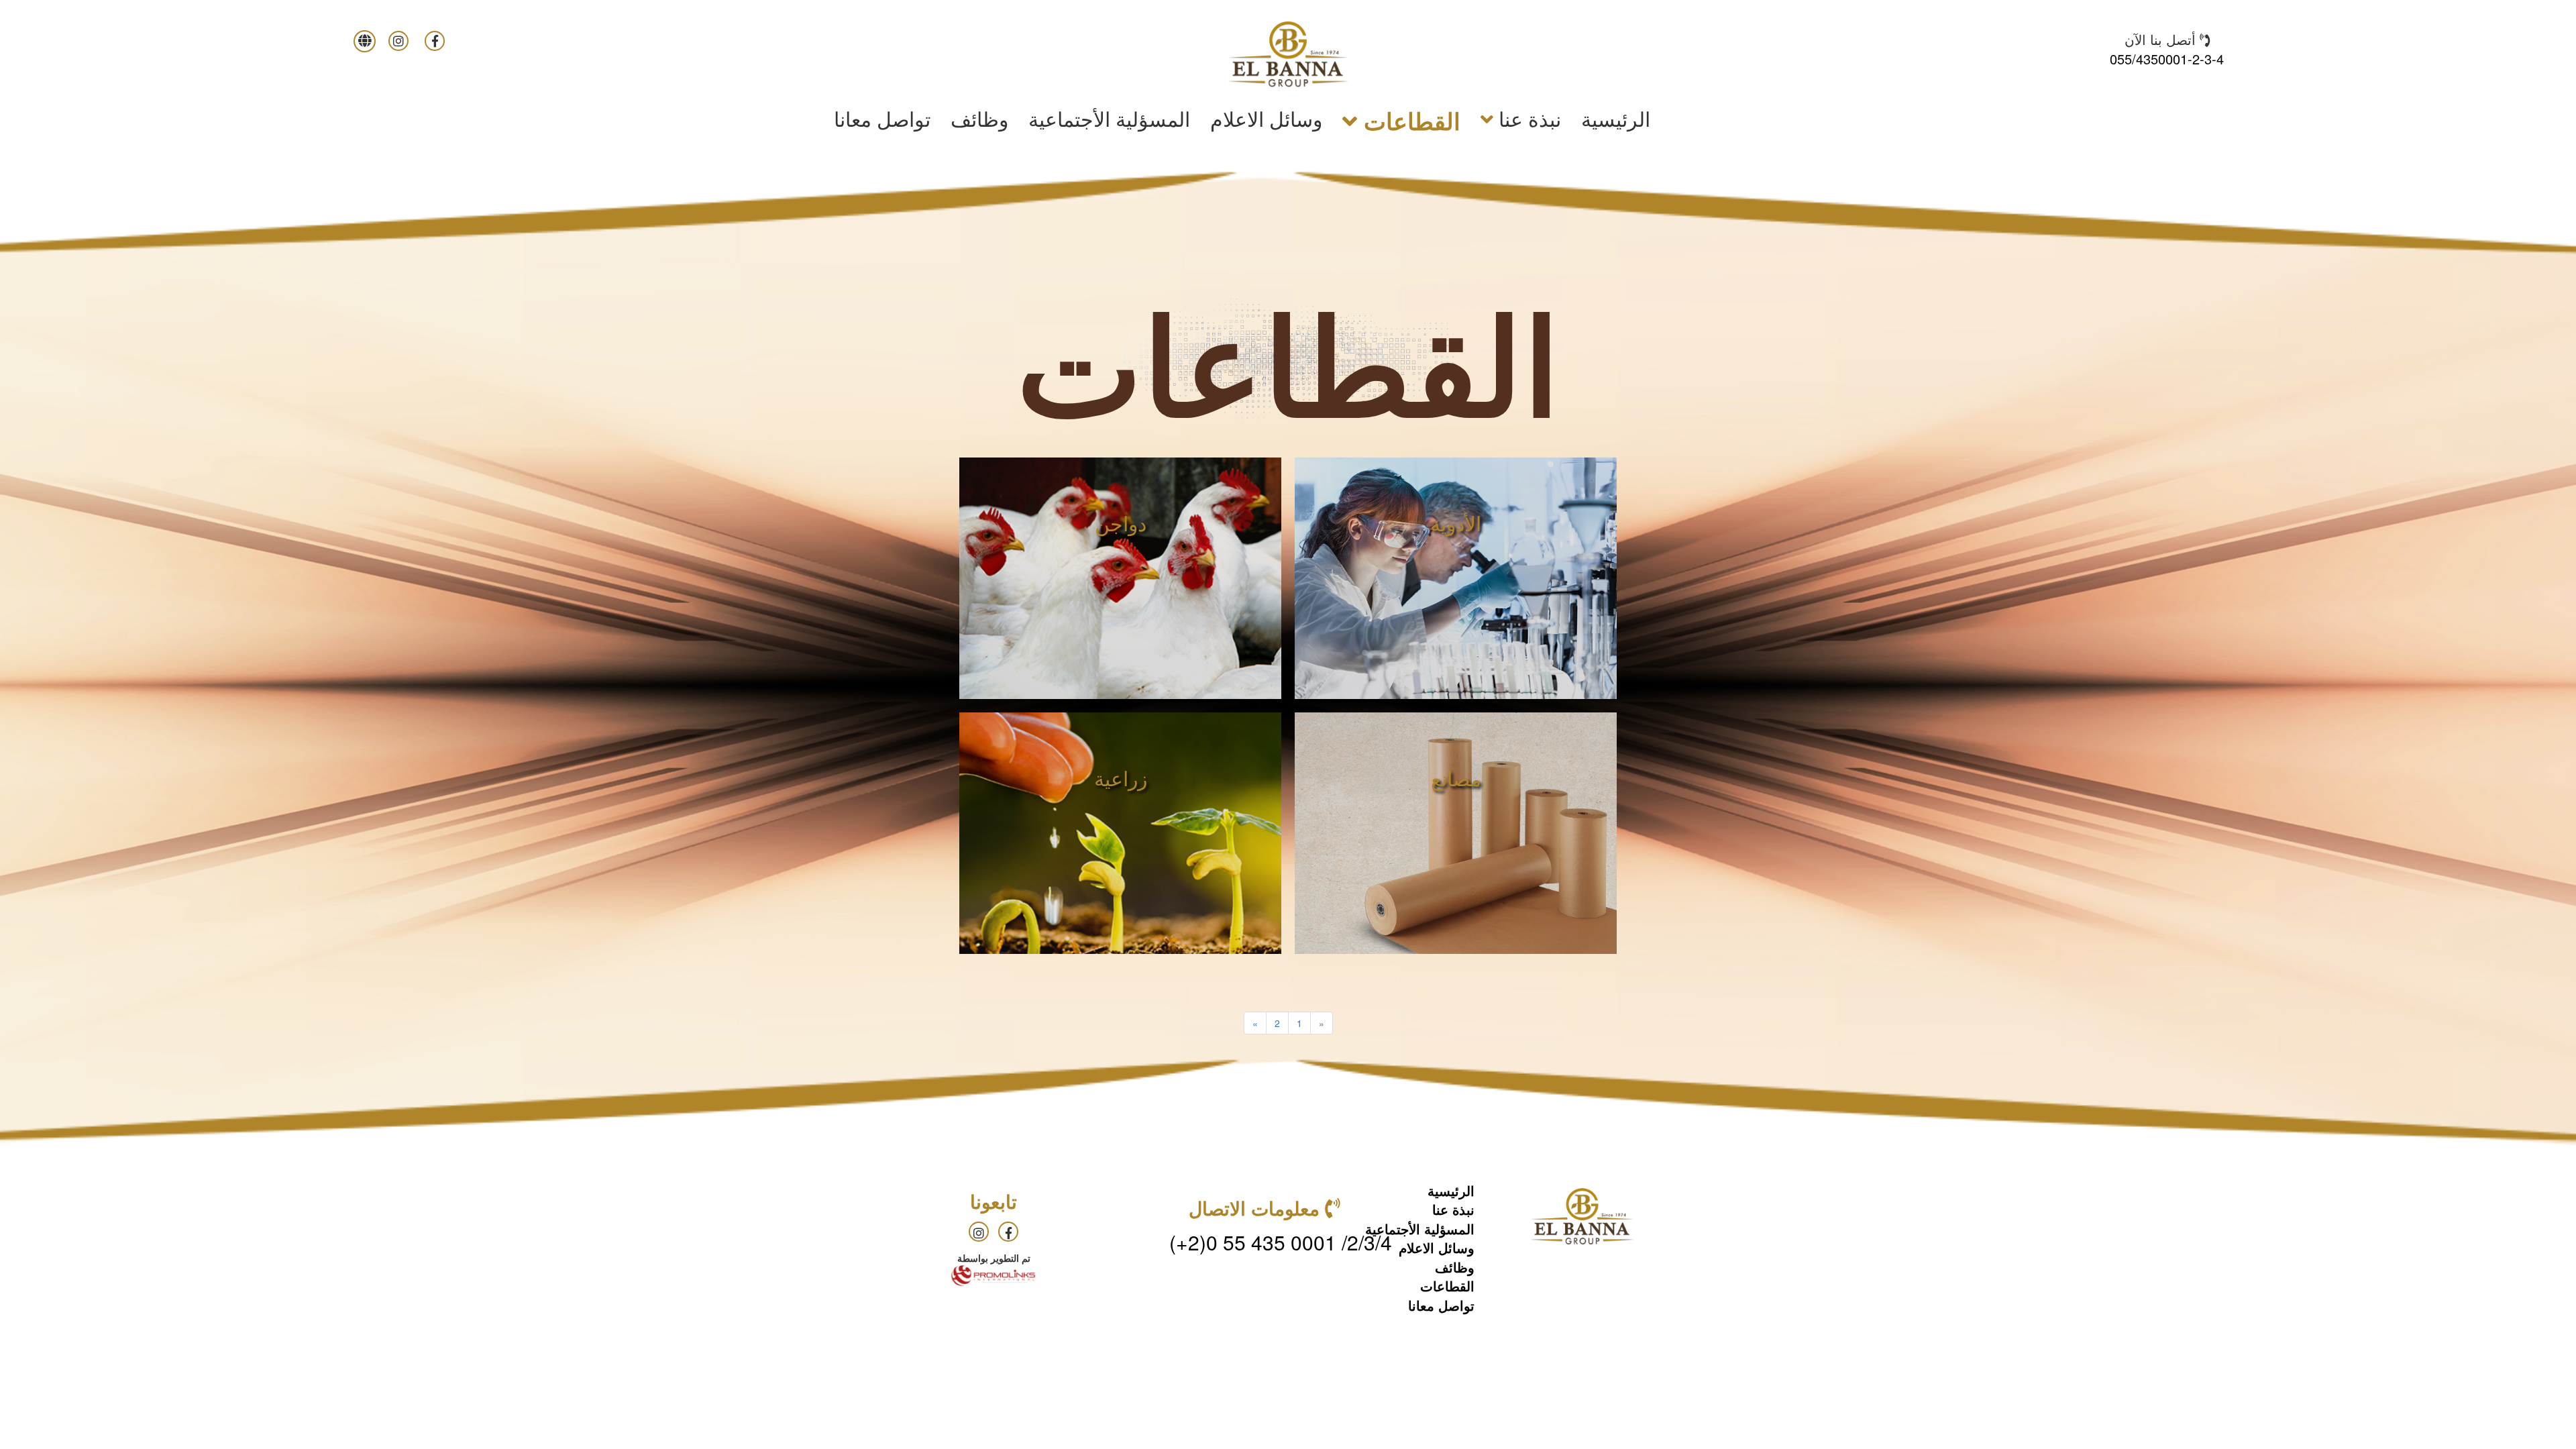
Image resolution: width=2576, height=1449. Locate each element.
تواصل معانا (882, 118)
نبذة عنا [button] (1527, 118)
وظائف (979, 118)
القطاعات (1447, 1286)
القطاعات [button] (1409, 121)
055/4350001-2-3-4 (2167, 59)
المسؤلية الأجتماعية (1109, 118)
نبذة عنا (1453, 1209)
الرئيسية (1611, 118)
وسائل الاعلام (1266, 118)
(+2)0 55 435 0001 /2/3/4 (1281, 1242)
